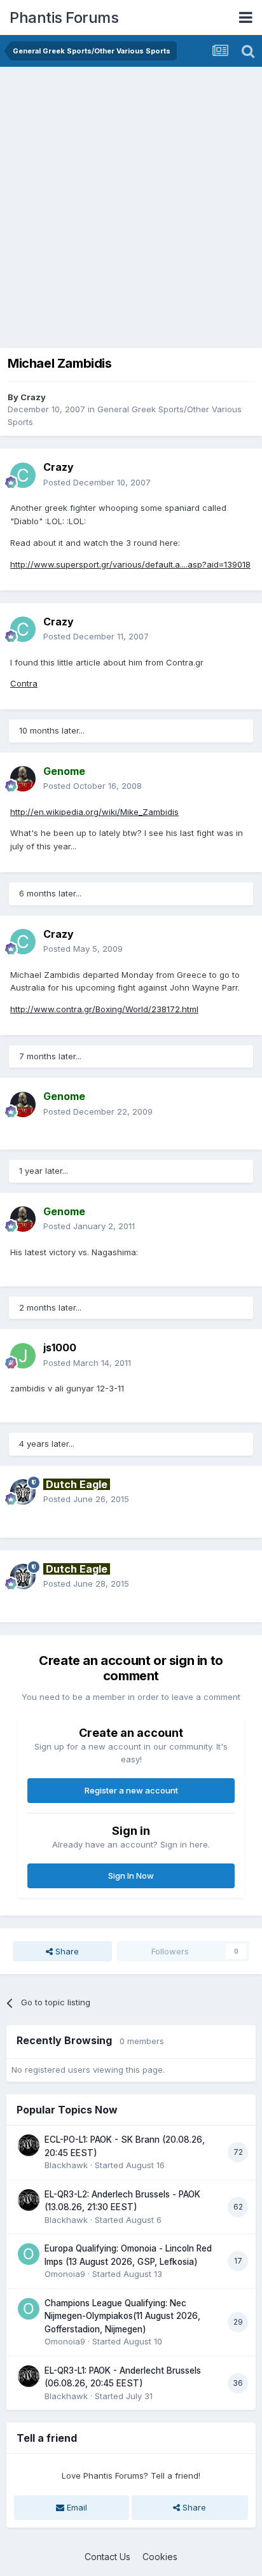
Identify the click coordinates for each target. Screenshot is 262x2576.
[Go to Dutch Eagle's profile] (23, 1492)
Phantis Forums (64, 17)
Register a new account (131, 1790)
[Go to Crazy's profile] (23, 475)
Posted (97, 482)
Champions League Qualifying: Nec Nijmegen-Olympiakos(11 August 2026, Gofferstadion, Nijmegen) (122, 2316)
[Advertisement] (131, 204)
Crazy (33, 397)
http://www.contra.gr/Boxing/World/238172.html (104, 1009)
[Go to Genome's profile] (23, 779)
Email (76, 2507)
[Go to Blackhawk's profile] (29, 2145)
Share (66, 1951)
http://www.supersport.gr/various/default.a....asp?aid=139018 (130, 564)
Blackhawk (66, 2165)
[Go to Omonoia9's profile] (29, 2254)
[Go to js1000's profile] (23, 1356)
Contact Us (107, 2557)
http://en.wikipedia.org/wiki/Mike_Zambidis (94, 812)
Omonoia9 (65, 2274)
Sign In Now (131, 1876)
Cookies (160, 2557)
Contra (24, 683)
